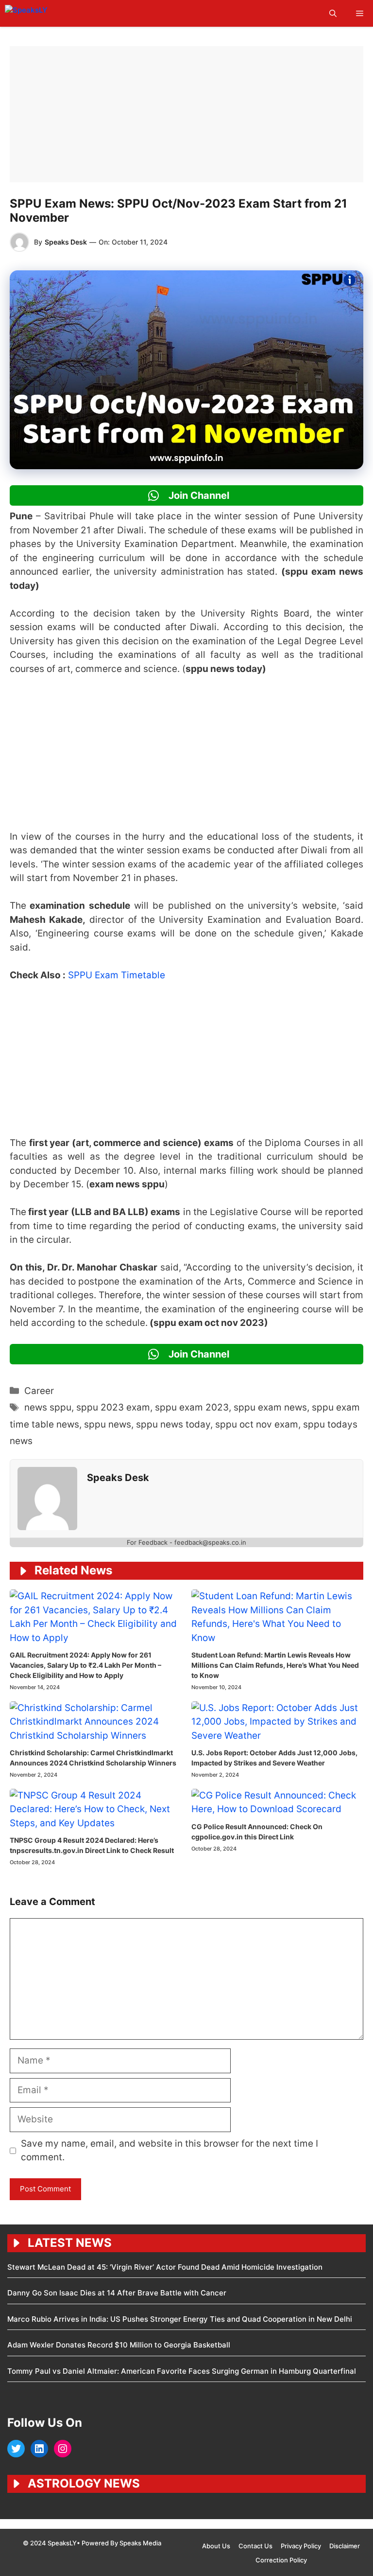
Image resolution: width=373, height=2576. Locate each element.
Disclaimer (345, 2546)
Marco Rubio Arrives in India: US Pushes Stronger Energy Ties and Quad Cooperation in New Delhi (180, 2319)
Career (39, 1391)
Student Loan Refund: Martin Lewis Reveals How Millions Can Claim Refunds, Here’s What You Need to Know (275, 1665)
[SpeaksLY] (48, 13)
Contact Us (255, 2546)
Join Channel (198, 495)
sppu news (108, 1424)
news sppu (48, 1407)
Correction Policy (281, 2560)
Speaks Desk (66, 242)
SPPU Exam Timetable (118, 975)
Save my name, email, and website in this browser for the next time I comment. (170, 2151)
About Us (216, 2546)
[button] (333, 13)
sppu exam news (270, 1407)
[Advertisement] (186, 114)
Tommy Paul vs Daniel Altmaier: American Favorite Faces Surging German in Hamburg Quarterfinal (182, 2371)
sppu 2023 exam (113, 1407)
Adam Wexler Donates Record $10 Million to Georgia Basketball (119, 2345)
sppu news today (173, 1424)
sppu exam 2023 (192, 1407)
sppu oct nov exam (257, 1424)
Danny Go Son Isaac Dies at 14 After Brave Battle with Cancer (117, 2293)
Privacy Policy (301, 2546)
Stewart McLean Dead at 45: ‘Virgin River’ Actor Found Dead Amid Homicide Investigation (165, 2267)
